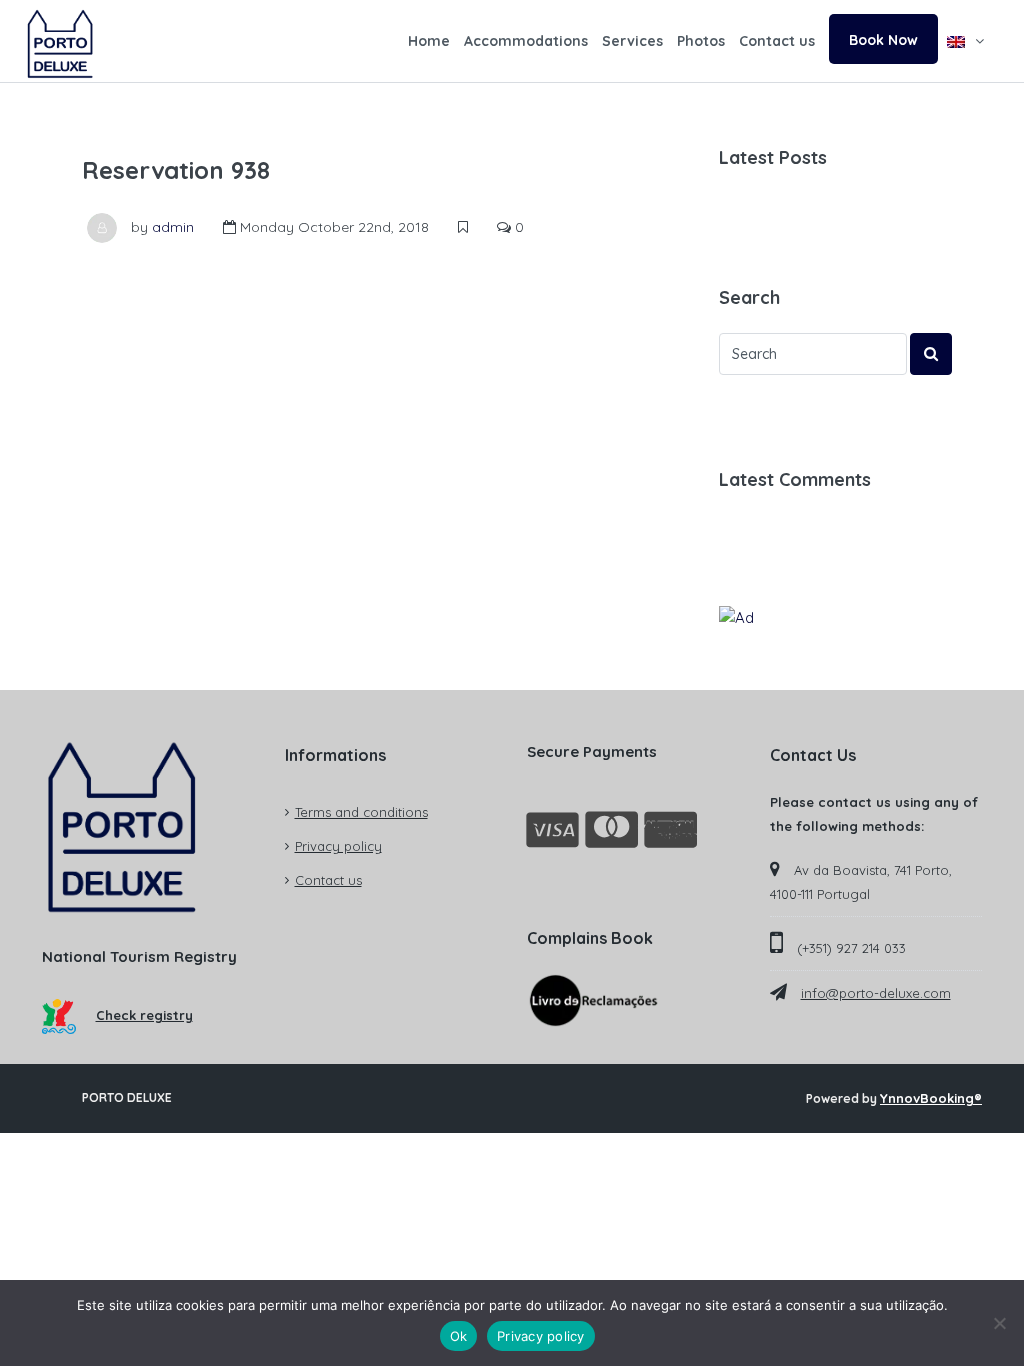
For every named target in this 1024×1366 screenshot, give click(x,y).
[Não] (999, 1323)
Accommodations (526, 41)
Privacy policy (338, 846)
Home (429, 41)
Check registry (144, 1015)
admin (173, 227)
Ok (459, 1336)
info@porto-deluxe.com (876, 993)
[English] (965, 41)
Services (632, 41)
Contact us (777, 41)
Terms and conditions (361, 812)
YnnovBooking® (931, 1098)
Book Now (883, 40)
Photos (701, 41)
